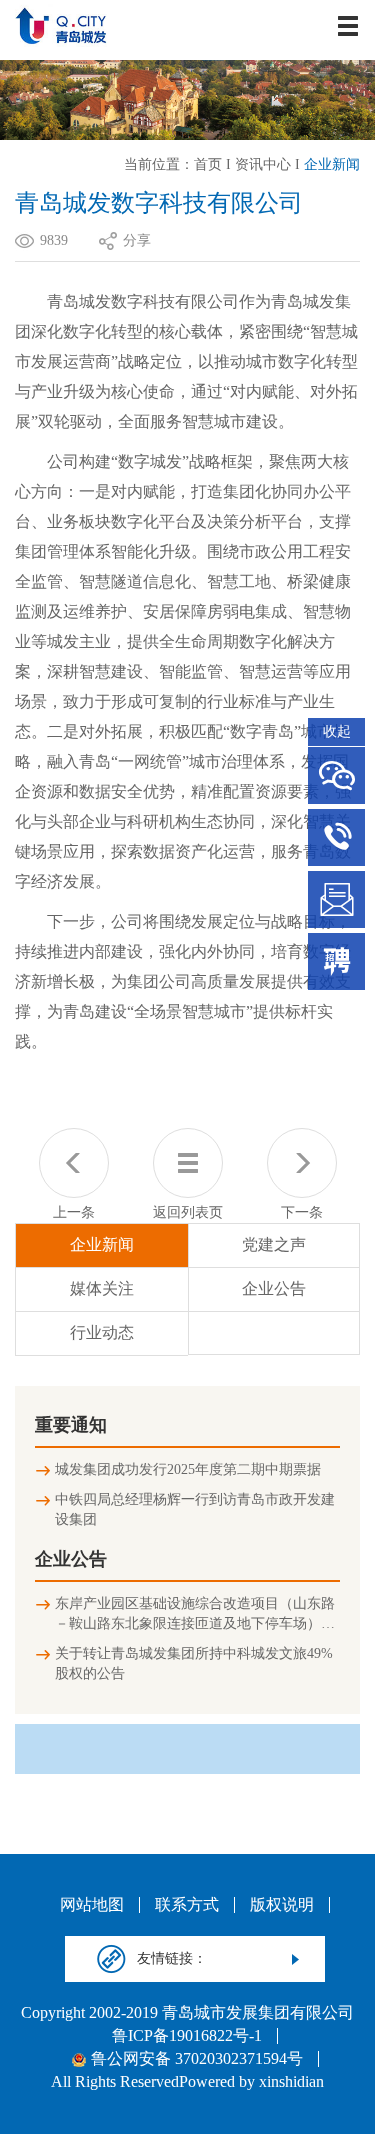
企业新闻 (332, 164)
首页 (208, 164)
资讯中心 (263, 164)
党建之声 (274, 1244)
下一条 (302, 1212)
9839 (54, 240)
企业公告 (274, 1288)
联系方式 (187, 1905)
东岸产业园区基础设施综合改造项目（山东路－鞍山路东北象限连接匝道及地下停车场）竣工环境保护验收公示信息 (195, 1615)
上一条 (74, 1212)
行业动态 (102, 1332)
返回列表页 (188, 1212)
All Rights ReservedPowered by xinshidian (187, 2082)
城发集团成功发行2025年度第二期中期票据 (188, 1469)
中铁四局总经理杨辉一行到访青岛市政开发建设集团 (195, 1509)
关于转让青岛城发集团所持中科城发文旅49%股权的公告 (194, 1663)
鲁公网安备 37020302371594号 (197, 2059)
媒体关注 (102, 1288)
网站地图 (92, 1905)
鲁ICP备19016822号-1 (187, 2036)
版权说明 (282, 1905)
